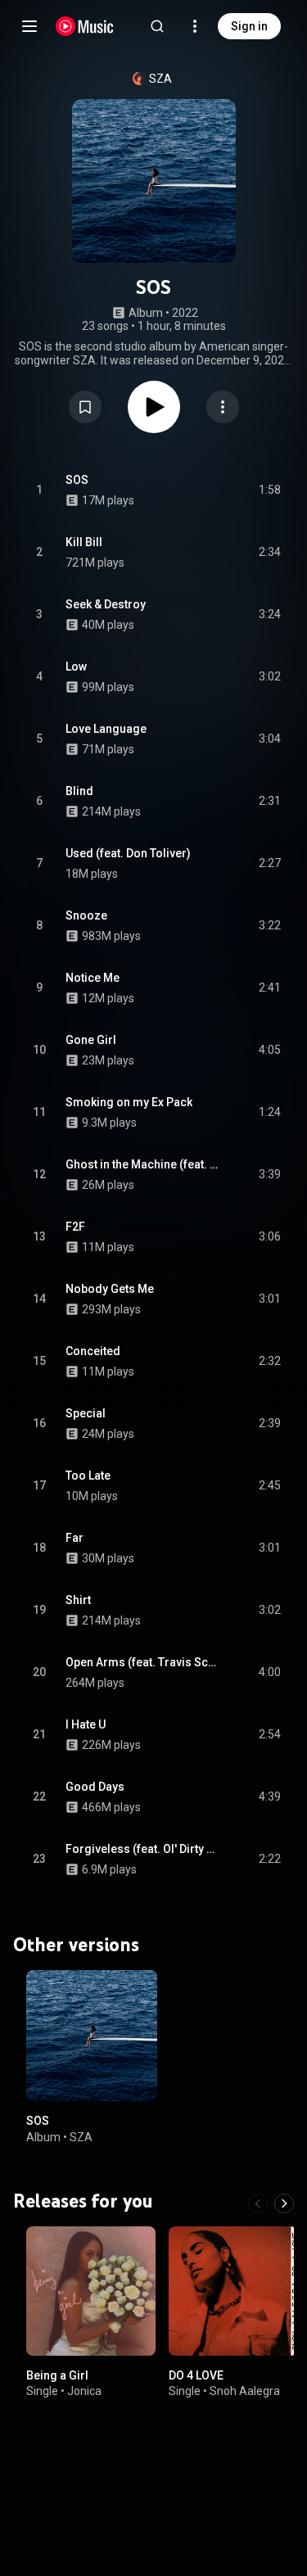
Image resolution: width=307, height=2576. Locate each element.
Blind (79, 791)
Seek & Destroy (106, 604)
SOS (77, 480)
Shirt (78, 1600)
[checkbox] (269, 490)
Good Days (95, 1787)
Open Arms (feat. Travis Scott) (143, 1662)
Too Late (88, 1476)
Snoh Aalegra (245, 2391)
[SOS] (92, 2036)
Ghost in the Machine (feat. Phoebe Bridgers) (143, 1164)
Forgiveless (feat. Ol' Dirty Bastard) (143, 1849)
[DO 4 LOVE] (233, 2291)
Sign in (249, 26)
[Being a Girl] (91, 2291)
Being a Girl (57, 2375)
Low (76, 667)
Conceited (93, 1351)
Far (74, 1538)
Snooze (86, 915)
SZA (160, 79)
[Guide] (29, 26)
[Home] (85, 26)
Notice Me (93, 978)
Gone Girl (91, 1040)
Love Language (106, 729)
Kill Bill (84, 542)
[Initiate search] (157, 26)
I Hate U (86, 1724)
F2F (75, 1227)
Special (86, 1413)
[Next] (284, 2203)
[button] (85, 407)
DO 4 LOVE (196, 2375)
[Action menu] (223, 407)
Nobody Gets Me (110, 1289)
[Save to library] (85, 407)
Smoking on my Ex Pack (129, 1102)
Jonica (84, 2391)
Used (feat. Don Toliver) (128, 853)
